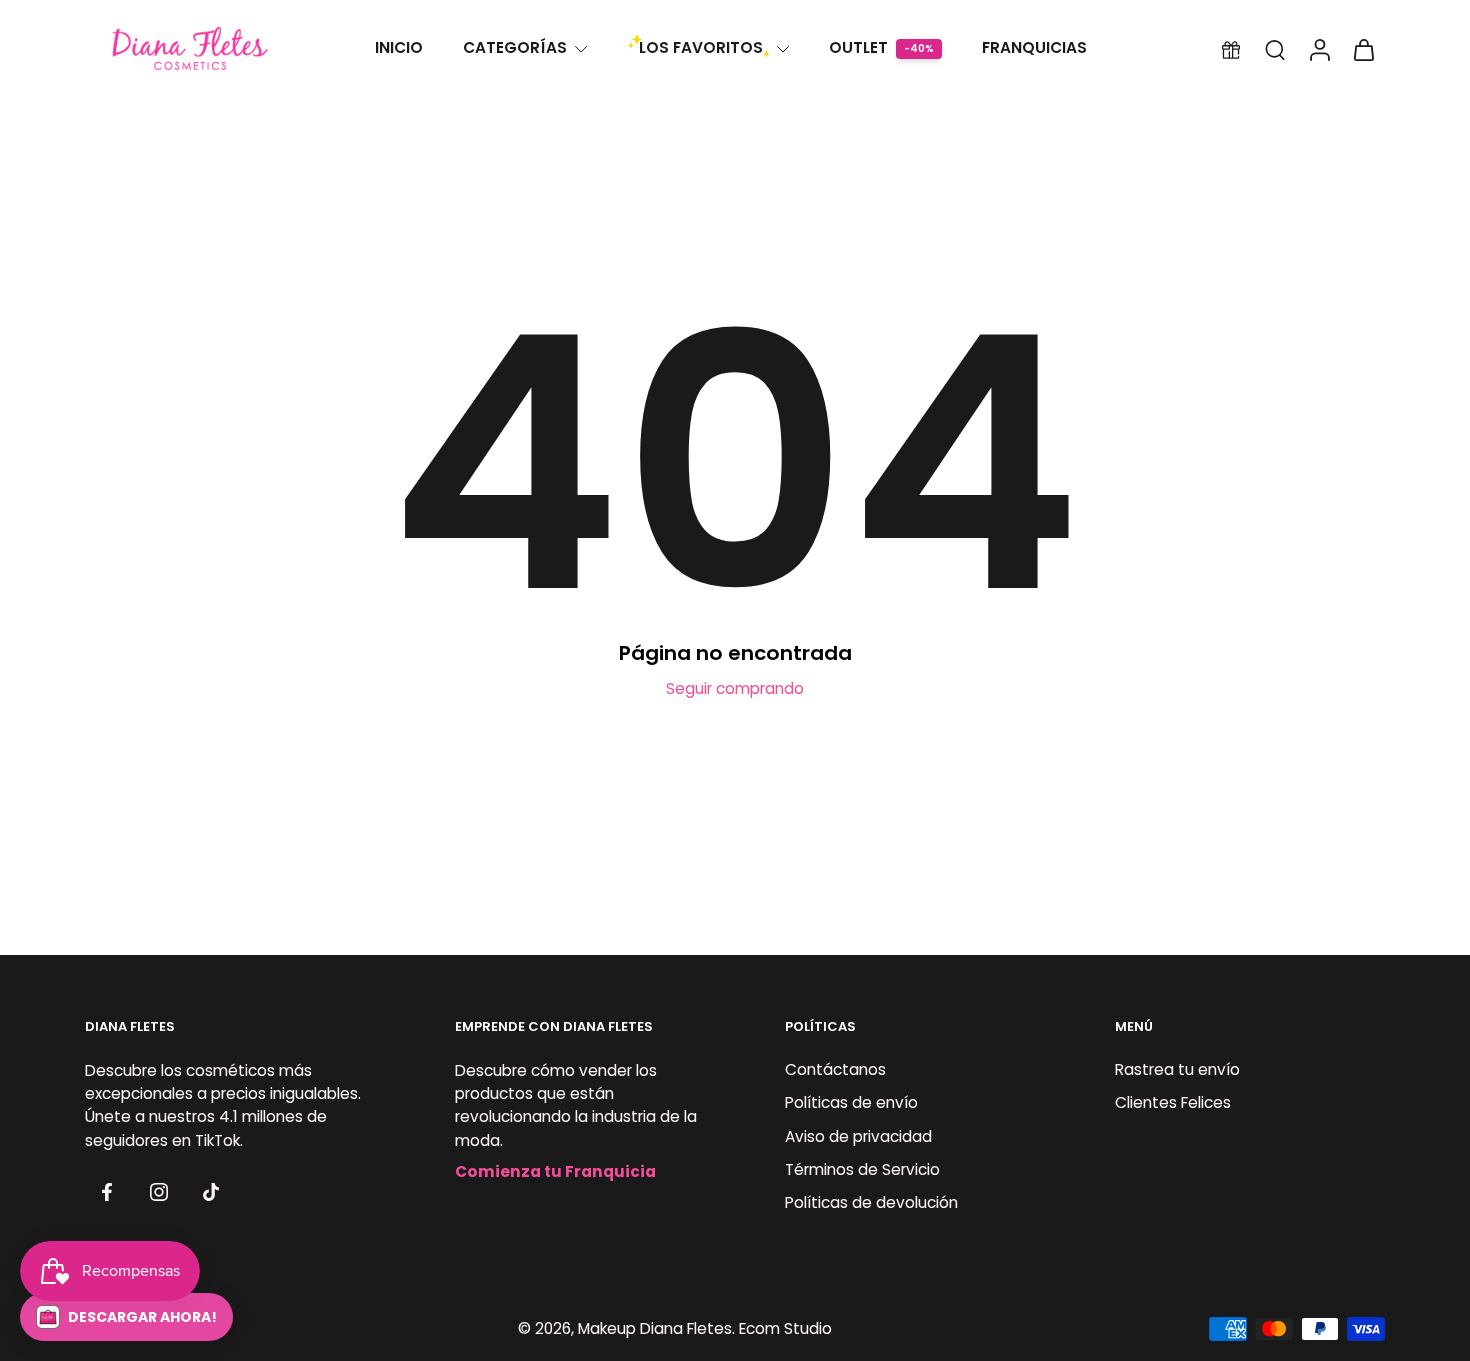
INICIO (399, 47)
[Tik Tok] (211, 1192)
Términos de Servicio (862, 1169)
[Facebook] (107, 1192)
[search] (1275, 49)
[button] (126, 1317)
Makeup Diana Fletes (655, 1329)
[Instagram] (159, 1192)
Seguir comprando (735, 688)
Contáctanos (835, 1070)
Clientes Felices (1173, 1103)
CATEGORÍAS (515, 47)
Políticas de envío (851, 1103)
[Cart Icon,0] (1363, 48)
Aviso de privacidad (858, 1136)
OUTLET (858, 47)
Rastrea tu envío (1177, 1070)
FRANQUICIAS (1034, 47)
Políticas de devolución (871, 1202)
